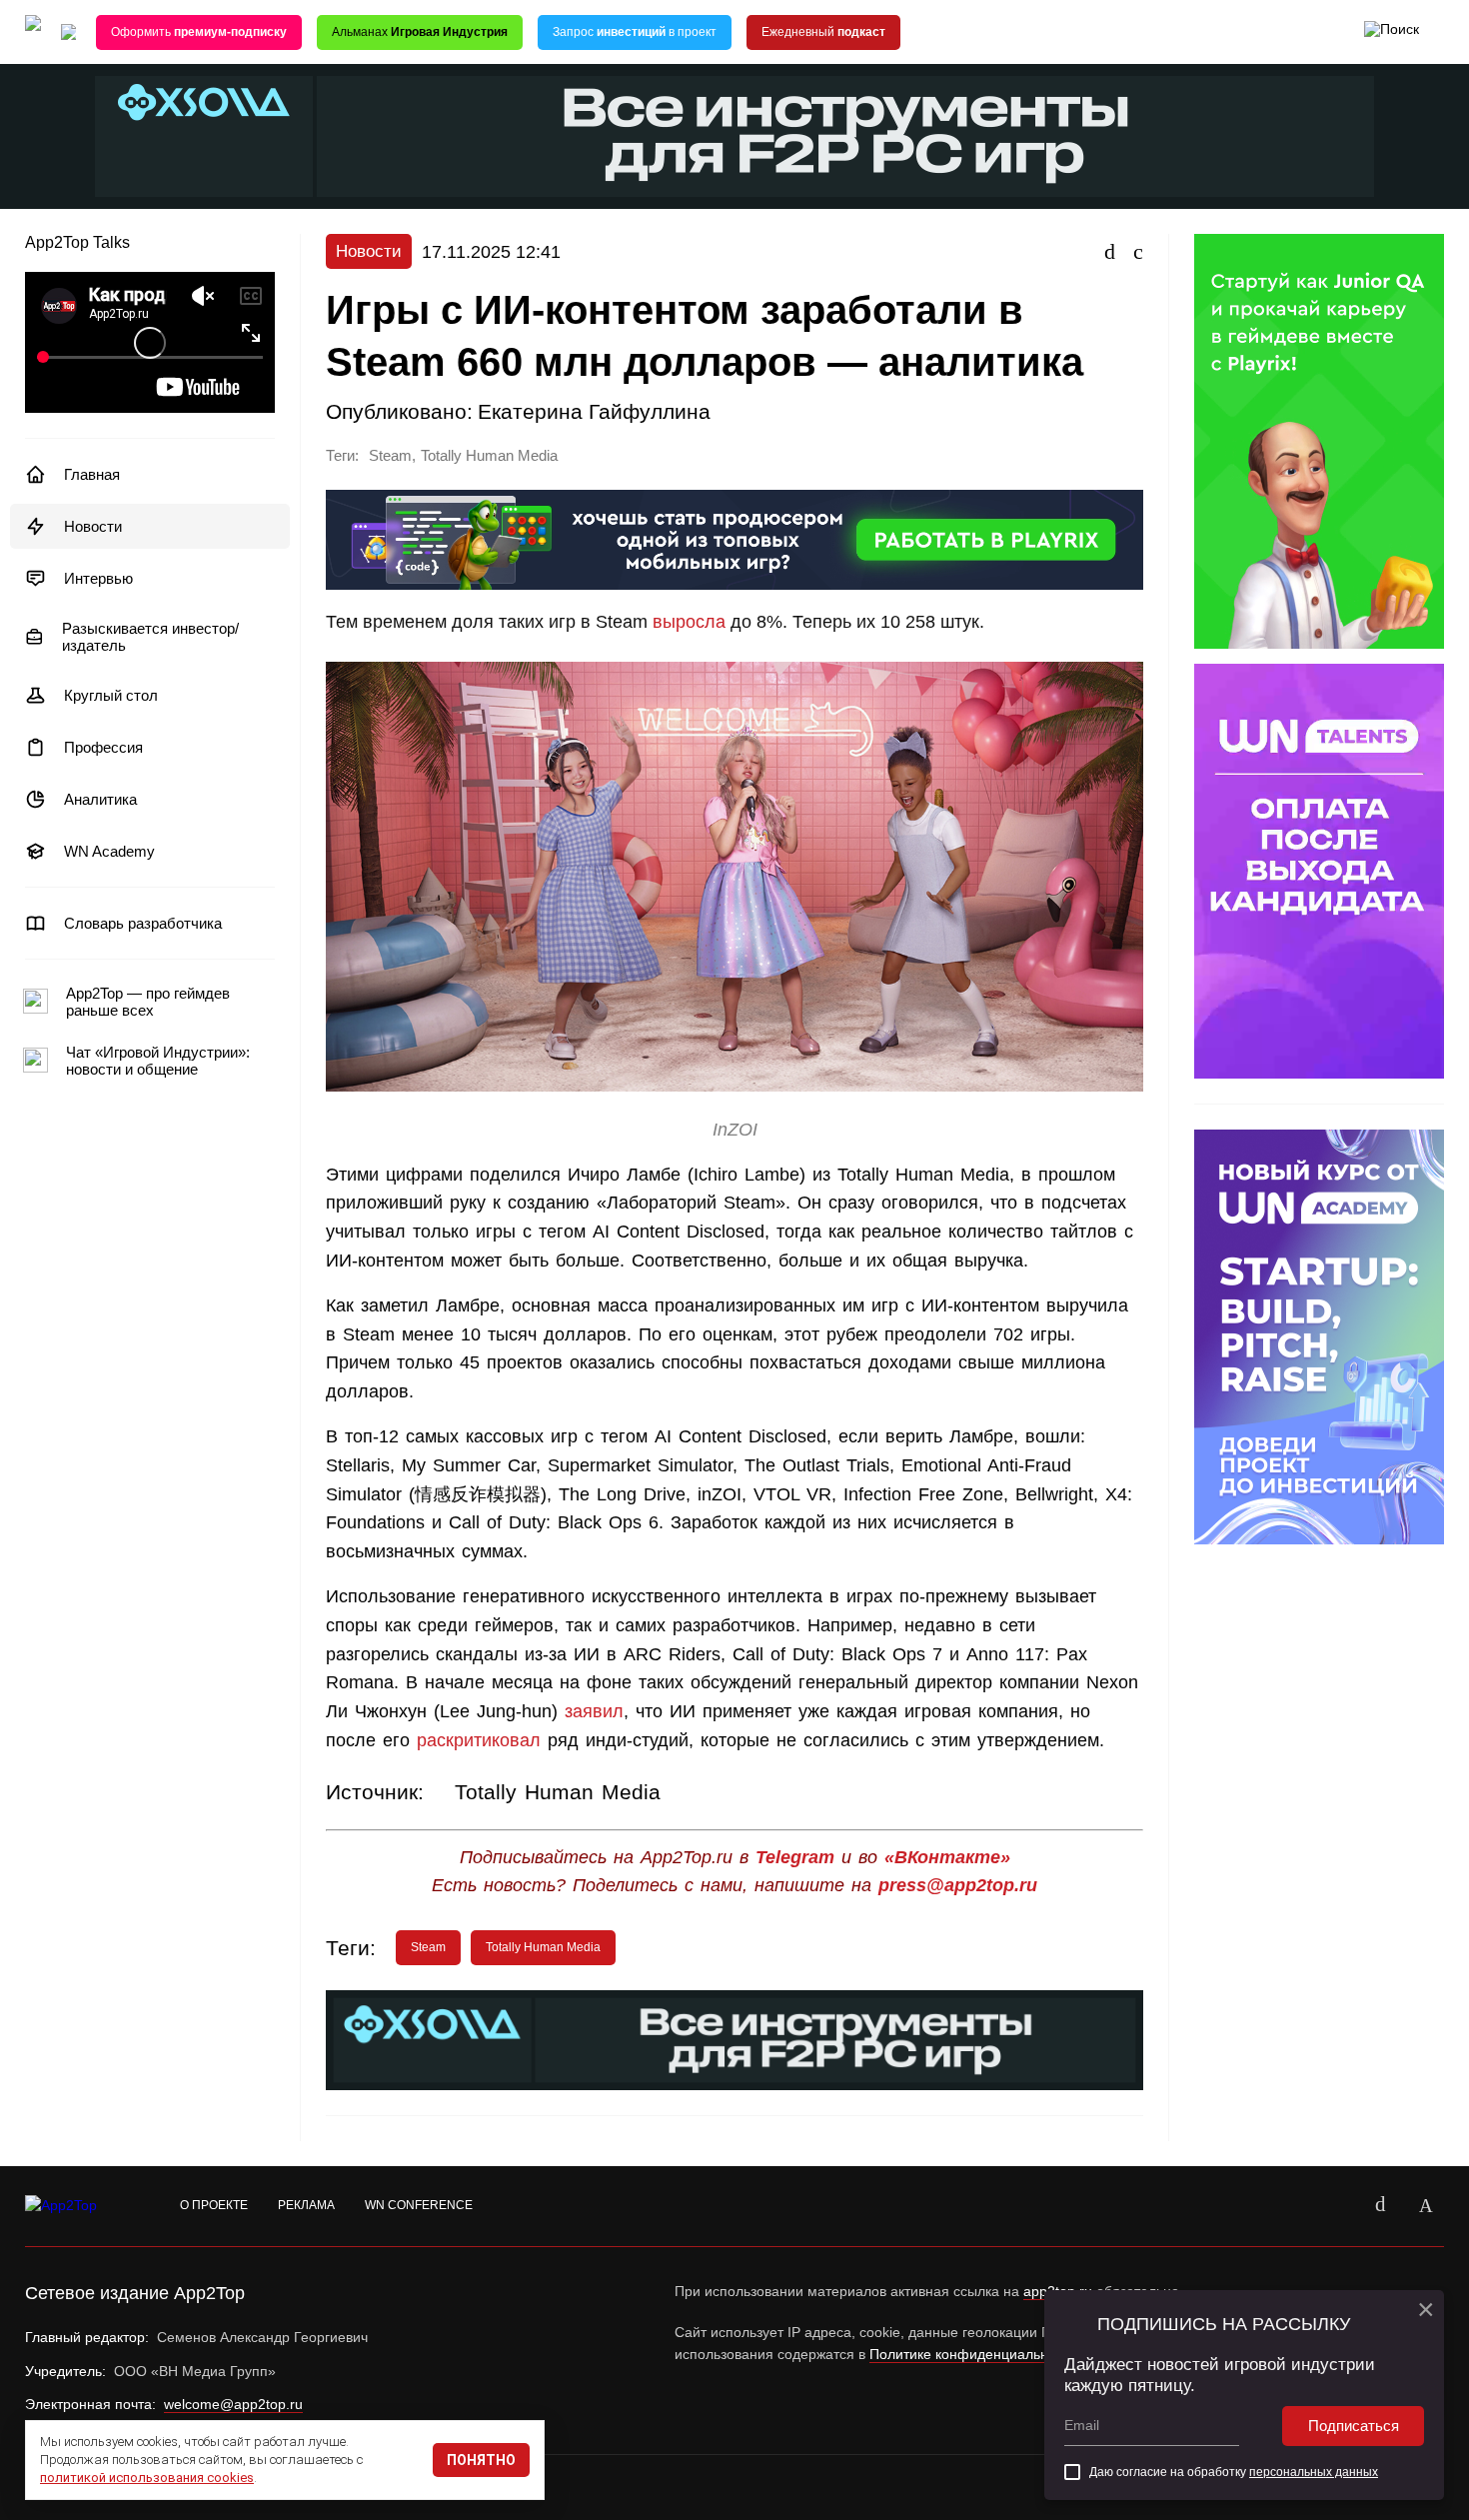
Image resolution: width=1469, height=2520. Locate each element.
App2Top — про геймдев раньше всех (148, 1002)
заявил (594, 1711)
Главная (92, 474)
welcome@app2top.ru (233, 2404)
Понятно (481, 2460)
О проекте (214, 2205)
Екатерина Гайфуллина (594, 411)
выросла (689, 622)
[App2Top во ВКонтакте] (1380, 2206)
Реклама (306, 2205)
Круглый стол (111, 695)
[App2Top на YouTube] (1334, 2206)
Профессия (103, 747)
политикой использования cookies (147, 2478)
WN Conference (419, 2205)
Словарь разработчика (143, 923)
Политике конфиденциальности (973, 2354)
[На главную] (33, 32)
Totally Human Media (489, 456)
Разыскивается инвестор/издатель (150, 637)
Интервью (98, 578)
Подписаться (1354, 2426)
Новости (93, 526)
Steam (390, 456)
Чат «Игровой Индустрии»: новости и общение (158, 1061)
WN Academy (109, 851)
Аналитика (100, 799)
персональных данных (1314, 2472)
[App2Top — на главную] (80, 2206)
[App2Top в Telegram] (1426, 2206)
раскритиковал (479, 1740)
